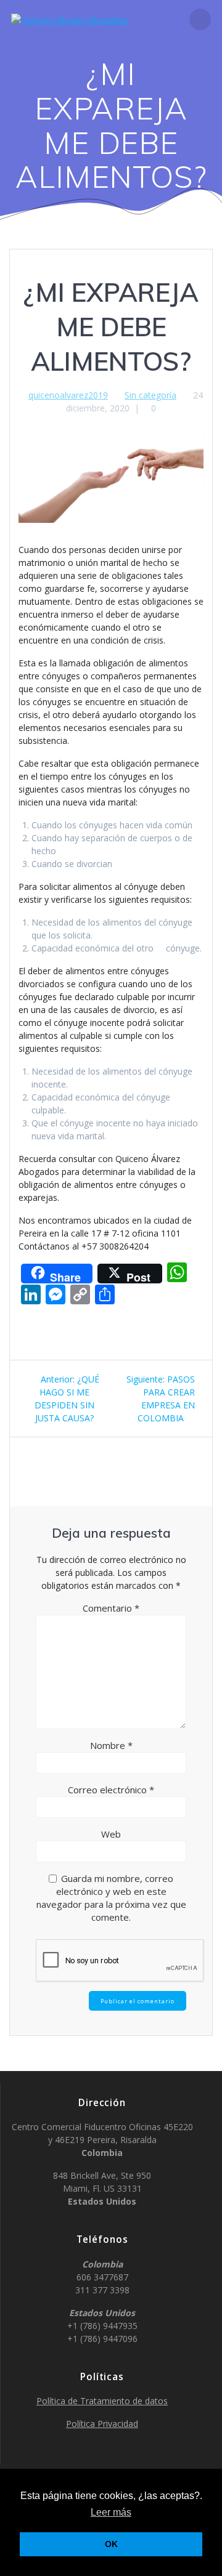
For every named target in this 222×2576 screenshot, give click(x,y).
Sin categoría (150, 395)
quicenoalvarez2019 (68, 395)
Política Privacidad (102, 2424)
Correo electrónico (111, 1790)
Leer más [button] (111, 2512)
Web (111, 1834)
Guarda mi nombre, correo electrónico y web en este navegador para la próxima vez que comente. (111, 1898)
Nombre (111, 1745)
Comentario (111, 1608)
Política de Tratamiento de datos (102, 2401)
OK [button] (111, 2544)
